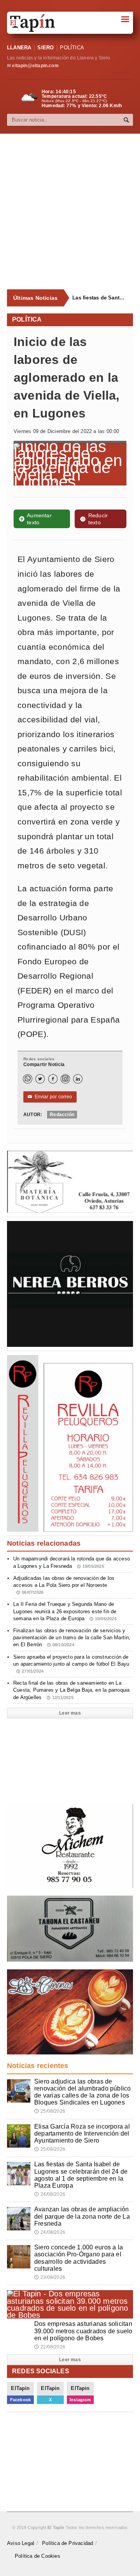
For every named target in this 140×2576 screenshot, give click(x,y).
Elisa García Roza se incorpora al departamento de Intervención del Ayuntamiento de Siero (82, 2133)
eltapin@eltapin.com (35, 66)
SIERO (45, 48)
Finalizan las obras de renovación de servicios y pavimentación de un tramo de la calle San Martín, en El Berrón (72, 1638)
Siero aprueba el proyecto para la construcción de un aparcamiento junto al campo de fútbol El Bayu (71, 1664)
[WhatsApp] (28, 1079)
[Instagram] (65, 1079)
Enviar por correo (50, 1097)
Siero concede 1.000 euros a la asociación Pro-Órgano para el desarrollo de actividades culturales (79, 2258)
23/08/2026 (50, 2277)
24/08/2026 (50, 2194)
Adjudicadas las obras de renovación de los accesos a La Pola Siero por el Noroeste (64, 1585)
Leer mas (70, 1713)
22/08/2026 (50, 2347)
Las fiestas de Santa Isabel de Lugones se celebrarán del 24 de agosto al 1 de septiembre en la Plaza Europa (100, 298)
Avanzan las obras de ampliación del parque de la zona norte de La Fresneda (82, 2216)
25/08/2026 (50, 2111)
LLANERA (19, 48)
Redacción (62, 1115)
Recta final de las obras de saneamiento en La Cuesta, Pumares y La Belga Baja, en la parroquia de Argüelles (71, 1690)
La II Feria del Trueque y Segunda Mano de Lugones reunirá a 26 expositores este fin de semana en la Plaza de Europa (65, 1611)
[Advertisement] (70, 212)
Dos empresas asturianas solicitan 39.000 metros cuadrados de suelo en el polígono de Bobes (83, 2331)
